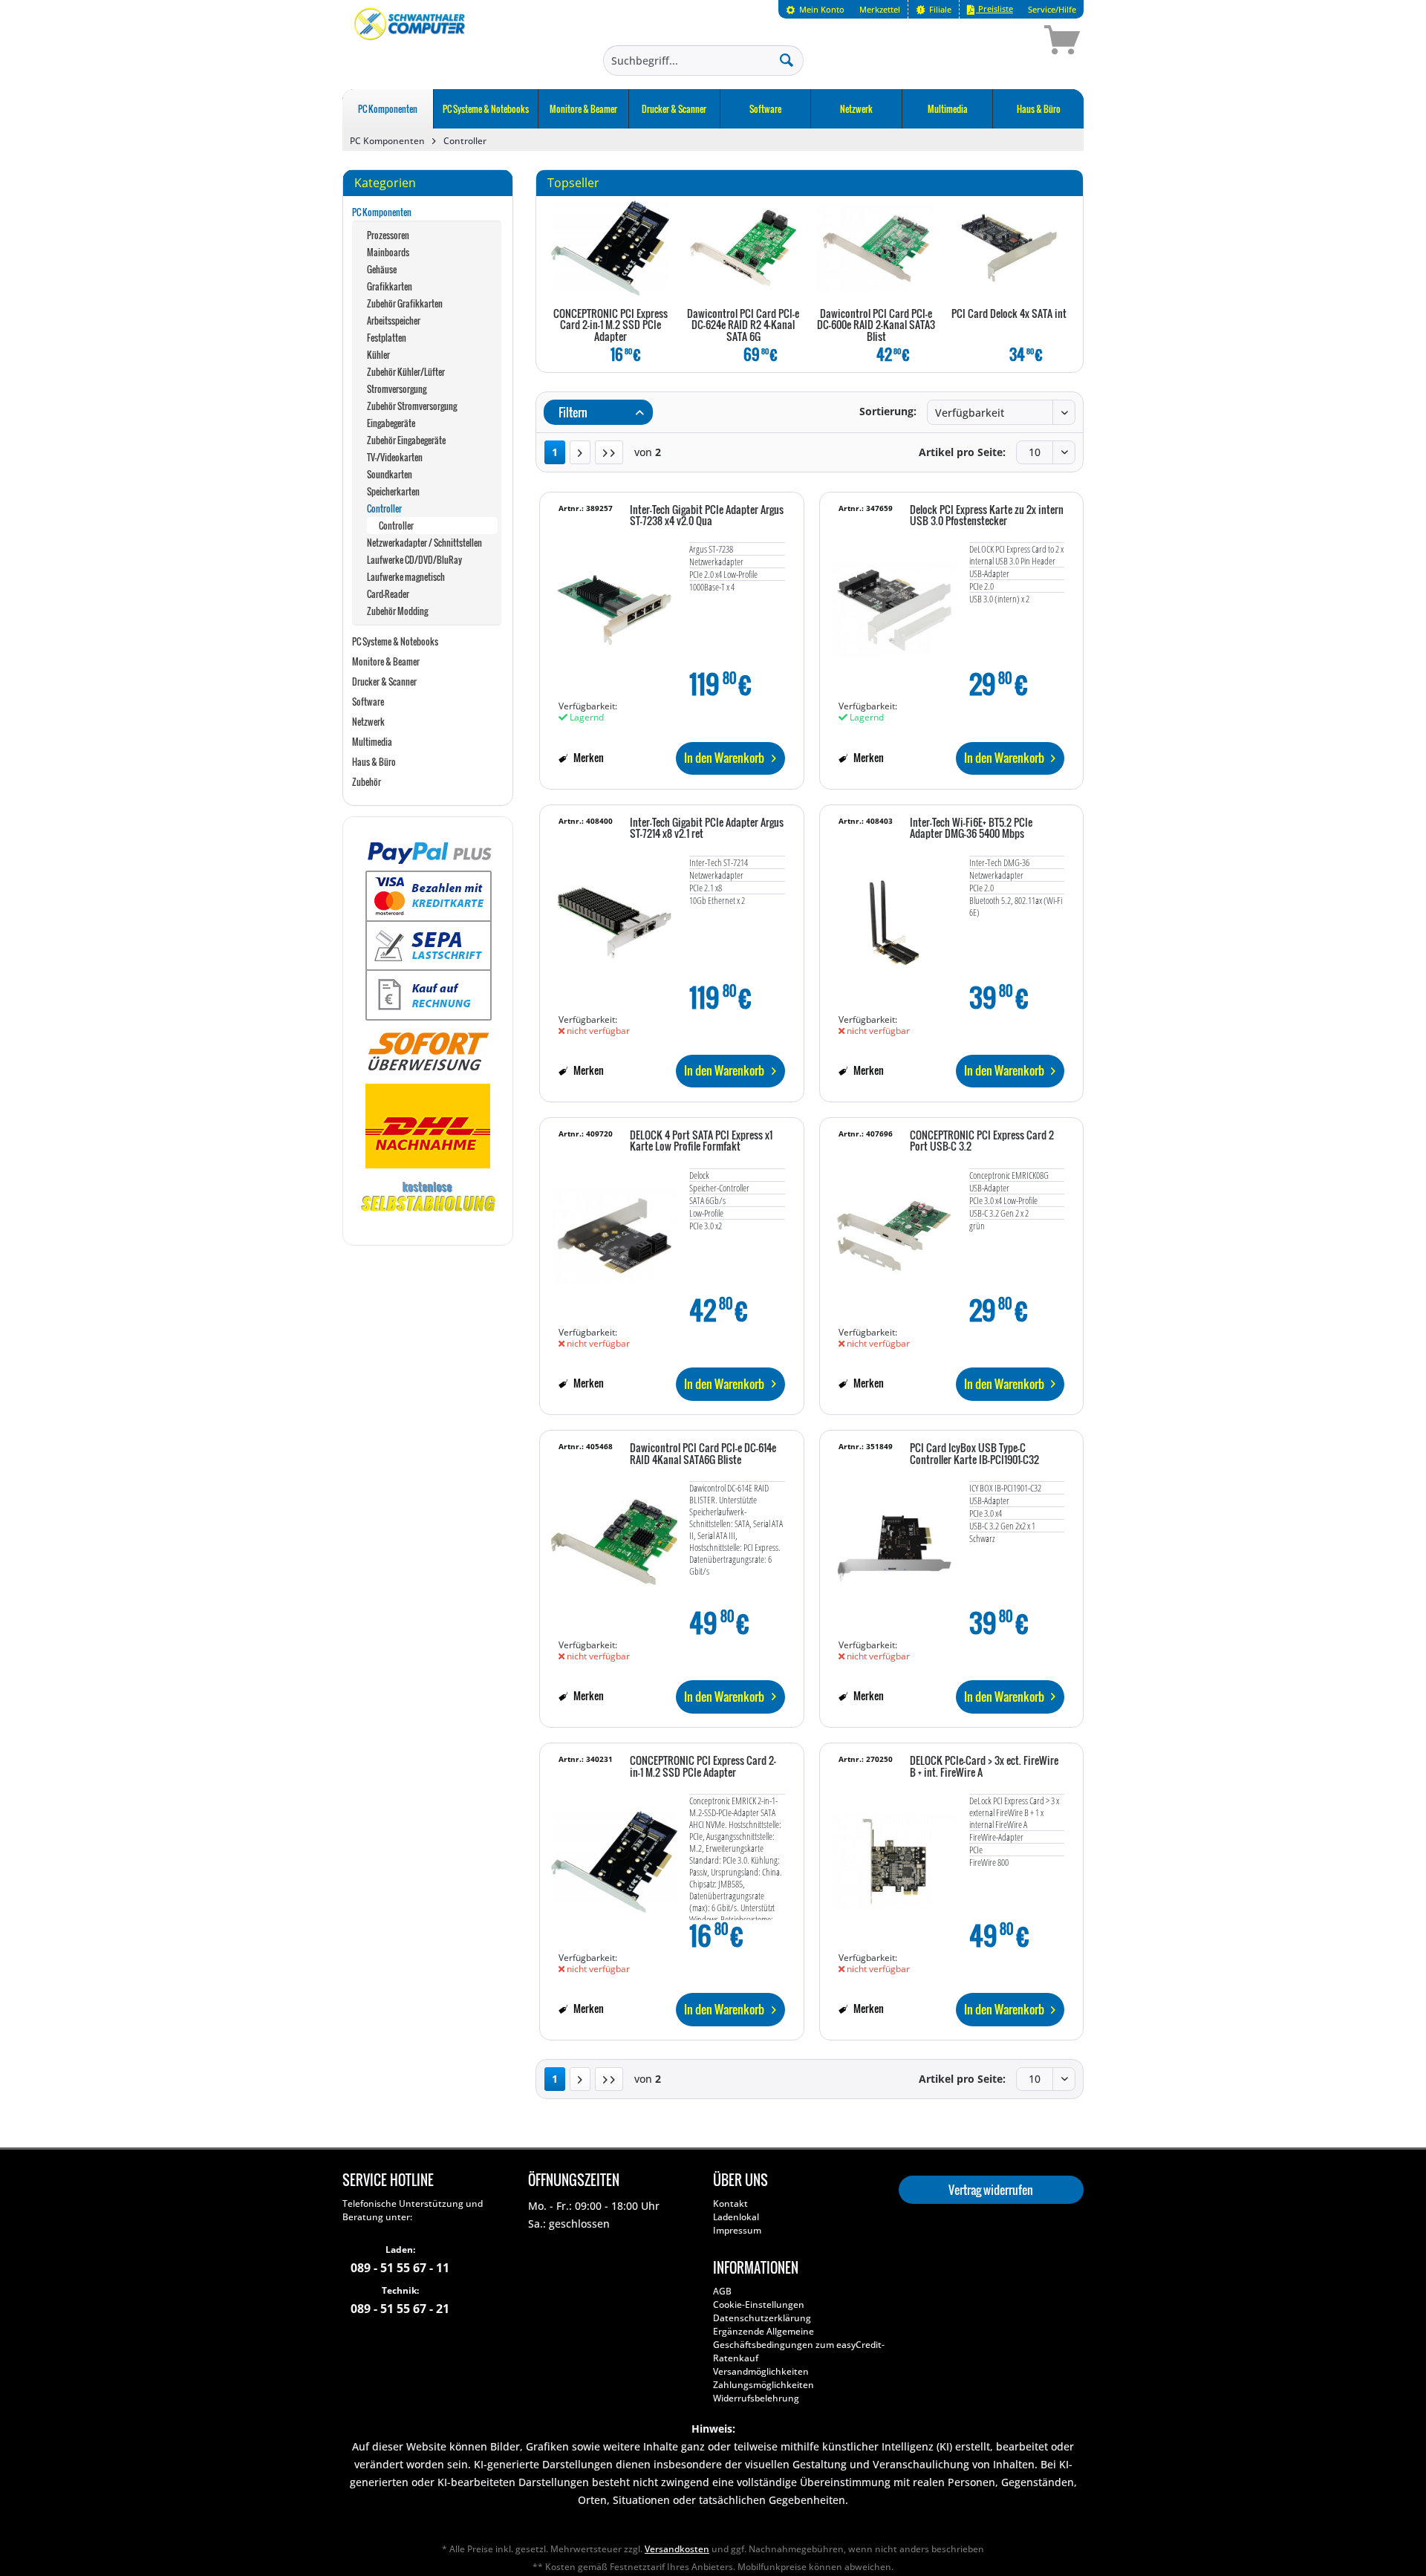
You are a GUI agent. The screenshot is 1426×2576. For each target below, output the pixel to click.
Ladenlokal (736, 2217)
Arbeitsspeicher (394, 321)
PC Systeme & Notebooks (395, 641)
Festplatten (387, 338)
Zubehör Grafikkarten (405, 303)
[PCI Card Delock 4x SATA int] (1009, 248)
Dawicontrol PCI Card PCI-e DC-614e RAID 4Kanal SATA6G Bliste (703, 1454)
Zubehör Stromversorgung (412, 406)
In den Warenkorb (724, 758)
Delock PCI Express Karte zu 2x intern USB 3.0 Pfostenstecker (987, 516)
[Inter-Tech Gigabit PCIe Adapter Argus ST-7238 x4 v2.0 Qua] (614, 603)
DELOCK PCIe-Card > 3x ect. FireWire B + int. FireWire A (984, 1767)
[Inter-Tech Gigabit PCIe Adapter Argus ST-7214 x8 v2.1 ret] (614, 916)
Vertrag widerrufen (991, 2190)
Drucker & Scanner (384, 682)
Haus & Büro (374, 762)
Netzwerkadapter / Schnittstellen (424, 543)
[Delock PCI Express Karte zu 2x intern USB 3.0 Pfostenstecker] (894, 603)
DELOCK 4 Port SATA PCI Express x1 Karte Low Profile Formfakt (701, 1141)
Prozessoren (388, 235)
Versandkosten (677, 2549)
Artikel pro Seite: (962, 452)
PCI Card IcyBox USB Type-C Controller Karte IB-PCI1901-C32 (974, 1454)
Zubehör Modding (397, 611)
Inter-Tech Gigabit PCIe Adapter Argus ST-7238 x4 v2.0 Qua (707, 516)
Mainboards (388, 252)
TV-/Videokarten (395, 457)
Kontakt (730, 2203)
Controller (384, 508)
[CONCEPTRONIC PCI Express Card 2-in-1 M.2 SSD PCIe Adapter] (610, 248)
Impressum (737, 2230)
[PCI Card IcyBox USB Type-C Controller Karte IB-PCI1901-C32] (894, 1541)
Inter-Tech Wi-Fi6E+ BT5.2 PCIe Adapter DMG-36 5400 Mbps (971, 829)
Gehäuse (382, 269)
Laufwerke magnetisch (406, 577)
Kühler (378, 355)
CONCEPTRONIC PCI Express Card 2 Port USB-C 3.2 (982, 1141)
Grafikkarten (390, 286)
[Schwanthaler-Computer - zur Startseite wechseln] (411, 42)
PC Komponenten (382, 212)
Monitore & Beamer (386, 661)
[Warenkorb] (1009, 42)
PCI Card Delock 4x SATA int (1009, 314)
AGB (722, 2291)
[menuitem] (815, 9)
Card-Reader (388, 594)
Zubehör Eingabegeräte (406, 440)
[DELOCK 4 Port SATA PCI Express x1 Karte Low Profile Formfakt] (614, 1229)
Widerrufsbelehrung (756, 2398)
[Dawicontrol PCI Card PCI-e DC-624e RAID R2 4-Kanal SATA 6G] (743, 248)
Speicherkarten (393, 491)
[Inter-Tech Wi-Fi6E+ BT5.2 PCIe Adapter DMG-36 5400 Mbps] (894, 916)
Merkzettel (880, 9)
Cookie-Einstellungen (759, 2305)
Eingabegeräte (391, 423)
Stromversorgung (397, 389)
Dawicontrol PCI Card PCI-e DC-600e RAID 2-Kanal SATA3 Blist (876, 326)
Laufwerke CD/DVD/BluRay (414, 560)
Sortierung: (888, 411)
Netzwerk (368, 722)
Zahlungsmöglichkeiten (764, 2385)
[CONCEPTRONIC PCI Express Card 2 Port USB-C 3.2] (894, 1229)
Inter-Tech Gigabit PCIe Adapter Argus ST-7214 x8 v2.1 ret (707, 829)
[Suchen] (787, 59)
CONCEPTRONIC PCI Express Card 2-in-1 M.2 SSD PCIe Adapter (611, 326)
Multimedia (372, 742)
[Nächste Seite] (580, 452)
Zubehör (367, 782)
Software (368, 702)
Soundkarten (390, 474)
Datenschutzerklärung (762, 2318)
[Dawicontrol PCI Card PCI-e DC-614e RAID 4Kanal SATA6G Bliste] (614, 1541)
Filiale (939, 9)
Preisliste (994, 9)
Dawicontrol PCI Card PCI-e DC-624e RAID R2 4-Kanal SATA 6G (743, 326)
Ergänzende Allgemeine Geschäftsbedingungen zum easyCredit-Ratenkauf (799, 2345)
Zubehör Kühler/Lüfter (406, 372)
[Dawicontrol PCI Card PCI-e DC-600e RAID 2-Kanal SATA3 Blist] (876, 248)
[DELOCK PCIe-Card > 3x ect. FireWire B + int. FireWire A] (894, 1854)
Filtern (572, 412)
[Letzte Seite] (609, 452)
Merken (587, 757)
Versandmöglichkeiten (761, 2371)
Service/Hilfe (1052, 9)
